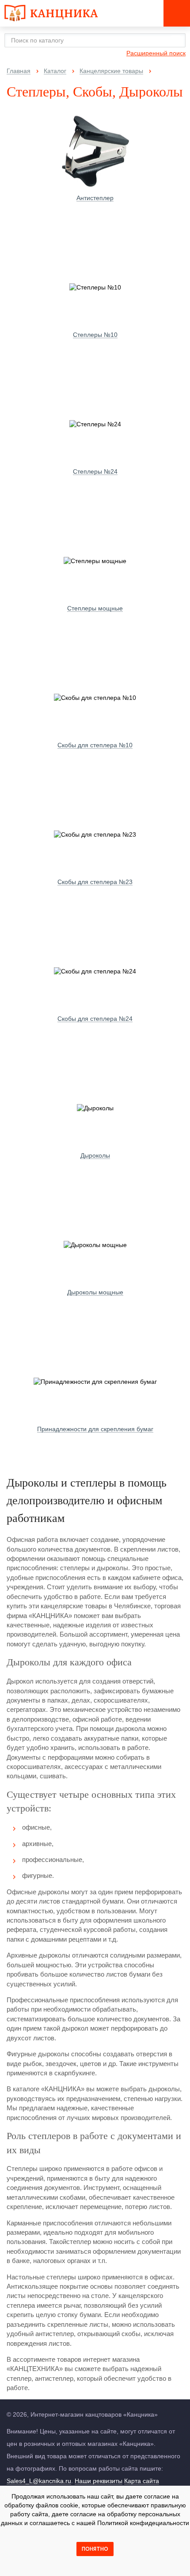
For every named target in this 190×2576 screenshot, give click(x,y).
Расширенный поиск (156, 53)
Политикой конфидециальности (143, 2523)
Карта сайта (142, 2481)
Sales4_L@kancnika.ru (39, 2481)
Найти (176, 40)
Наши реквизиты (99, 2481)
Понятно (95, 2549)
